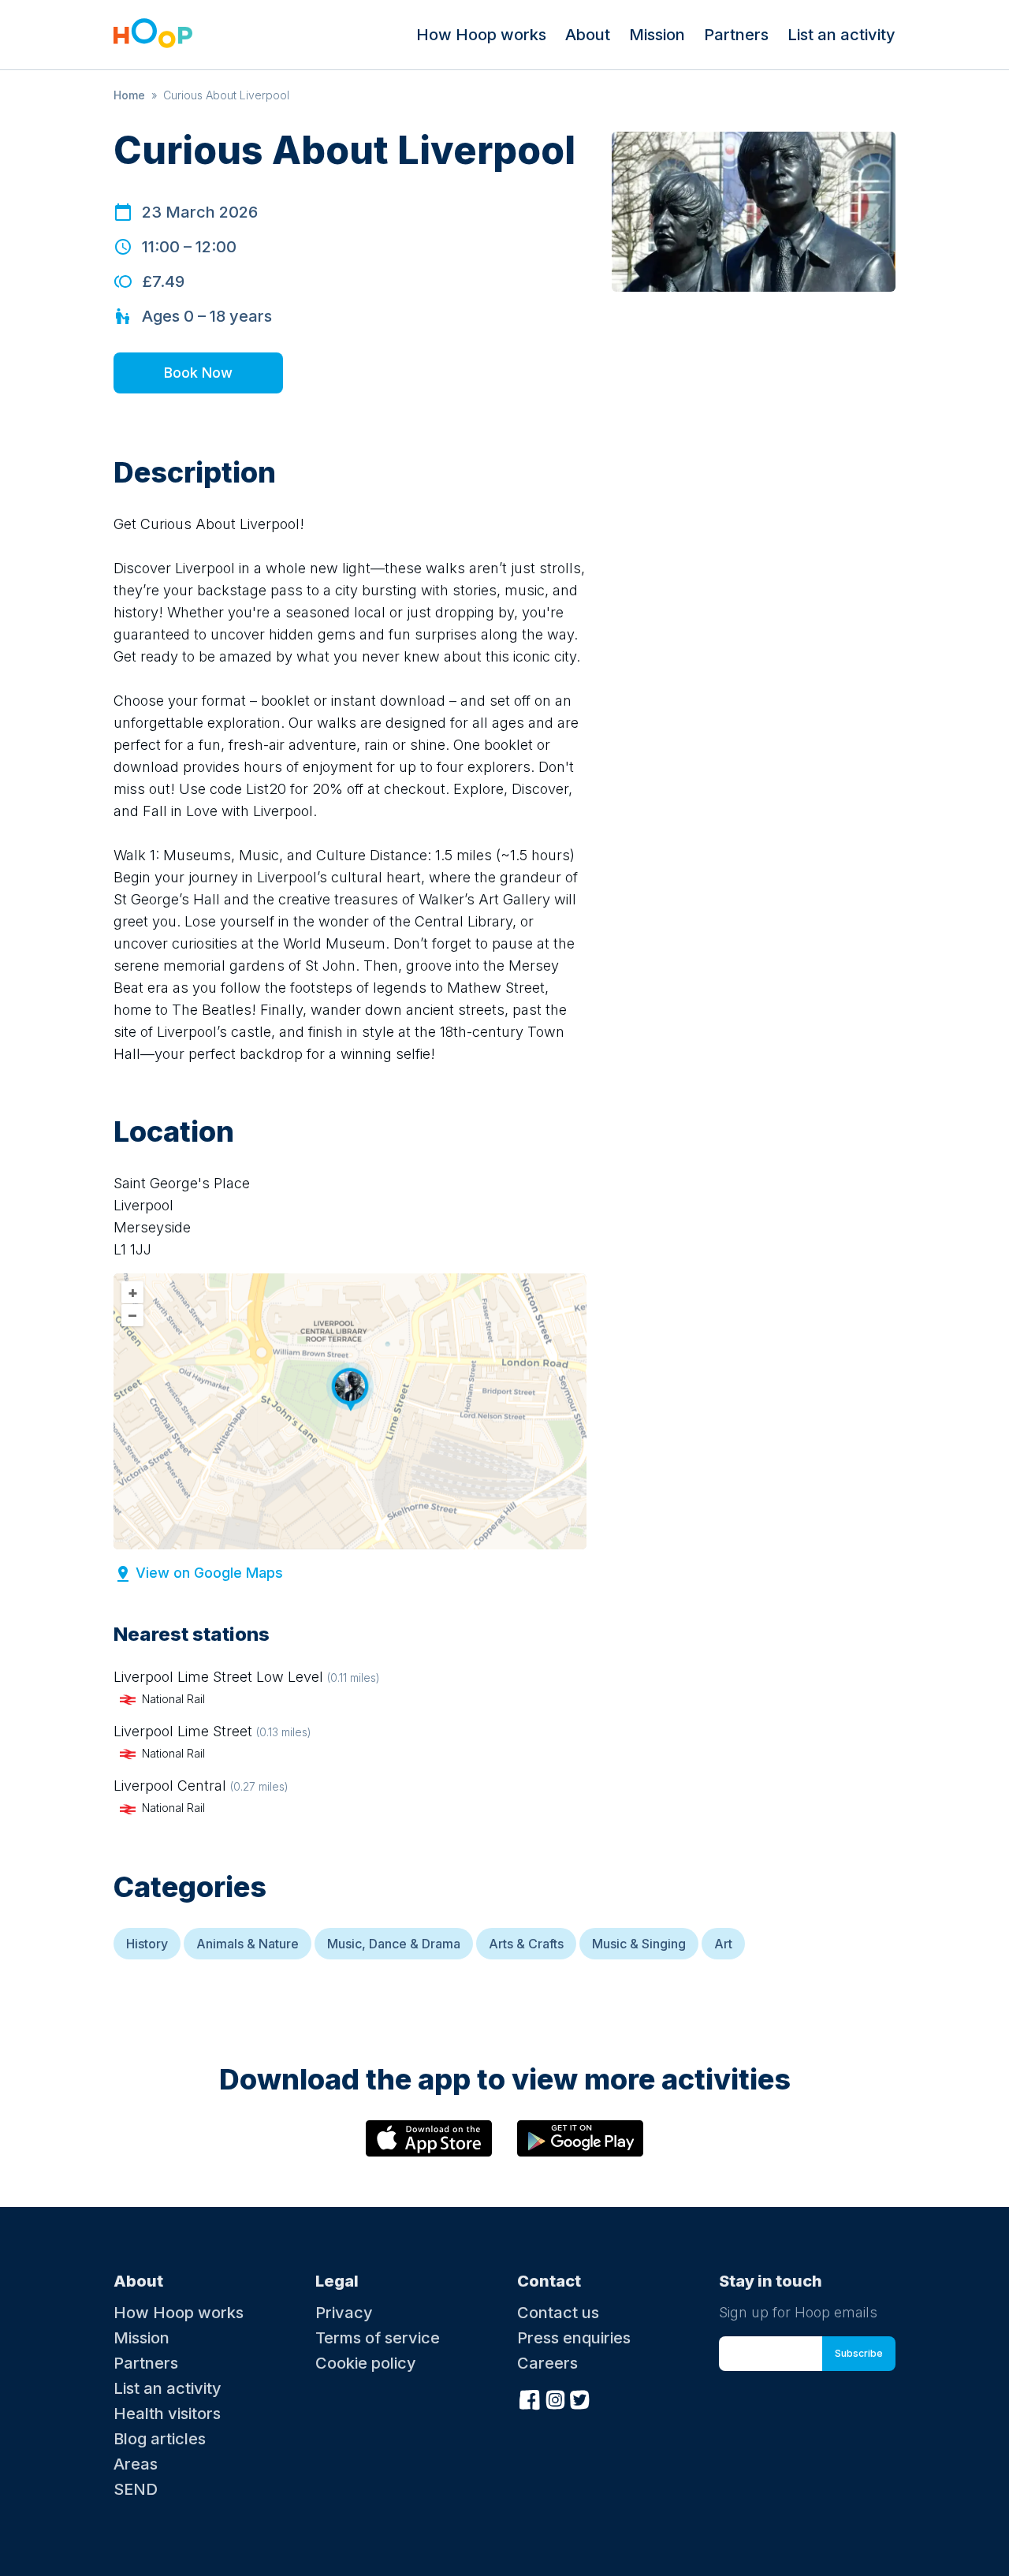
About (588, 35)
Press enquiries (574, 2338)
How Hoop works (481, 35)
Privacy (344, 2313)
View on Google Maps (209, 1573)
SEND (136, 2489)
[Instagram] (555, 2398)
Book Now (198, 373)
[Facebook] (530, 2398)
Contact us (558, 2313)
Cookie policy (366, 2363)
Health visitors (167, 2414)
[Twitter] (580, 2398)
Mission (657, 35)
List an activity (841, 35)
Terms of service (378, 2338)
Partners (736, 35)
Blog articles (160, 2439)
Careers (547, 2363)
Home (129, 95)
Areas (136, 2464)
